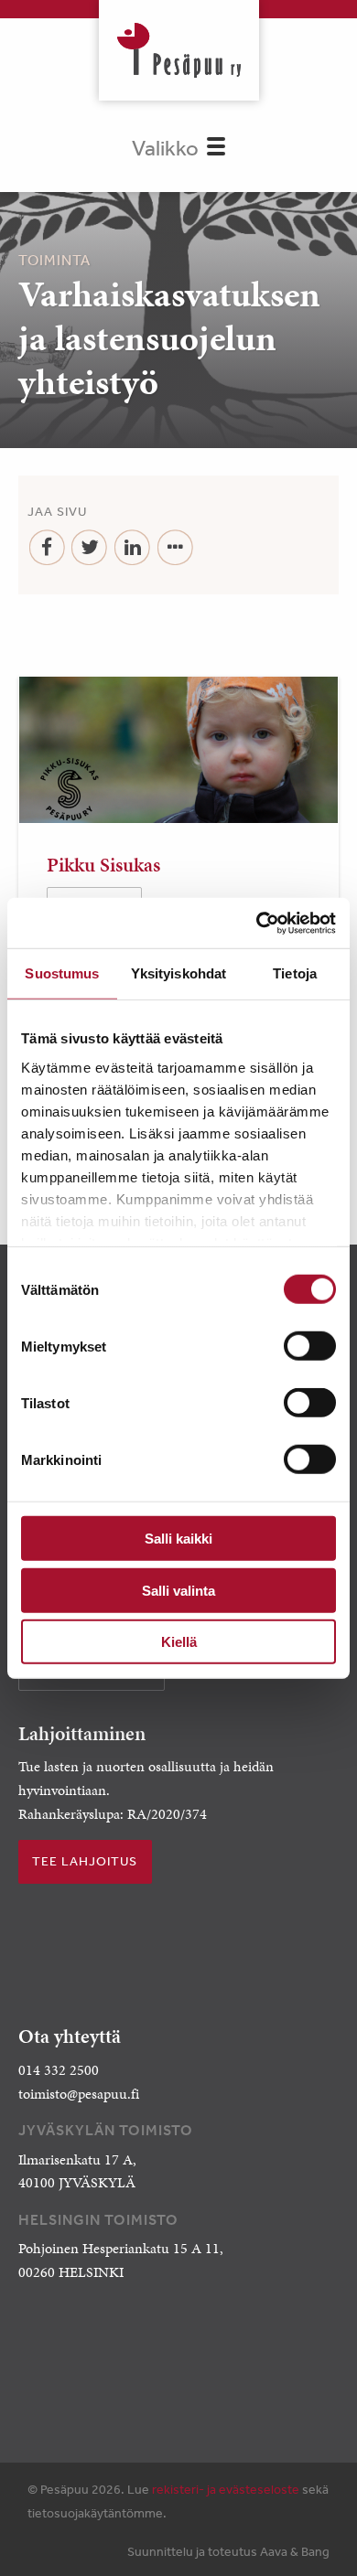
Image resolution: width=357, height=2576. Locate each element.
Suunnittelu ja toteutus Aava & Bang (228, 2551)
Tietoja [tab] (295, 973)
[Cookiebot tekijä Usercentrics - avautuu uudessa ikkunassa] (257, 923)
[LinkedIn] (132, 548)
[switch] (310, 1346)
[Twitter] (90, 548)
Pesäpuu (179, 50)
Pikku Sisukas (103, 865)
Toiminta (54, 260)
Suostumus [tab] (62, 973)
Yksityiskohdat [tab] (178, 973)
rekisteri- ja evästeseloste (226, 2489)
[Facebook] (47, 548)
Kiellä (179, 1642)
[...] (175, 548)
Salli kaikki (178, 1539)
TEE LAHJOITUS (85, 1861)
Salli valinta (178, 1590)
